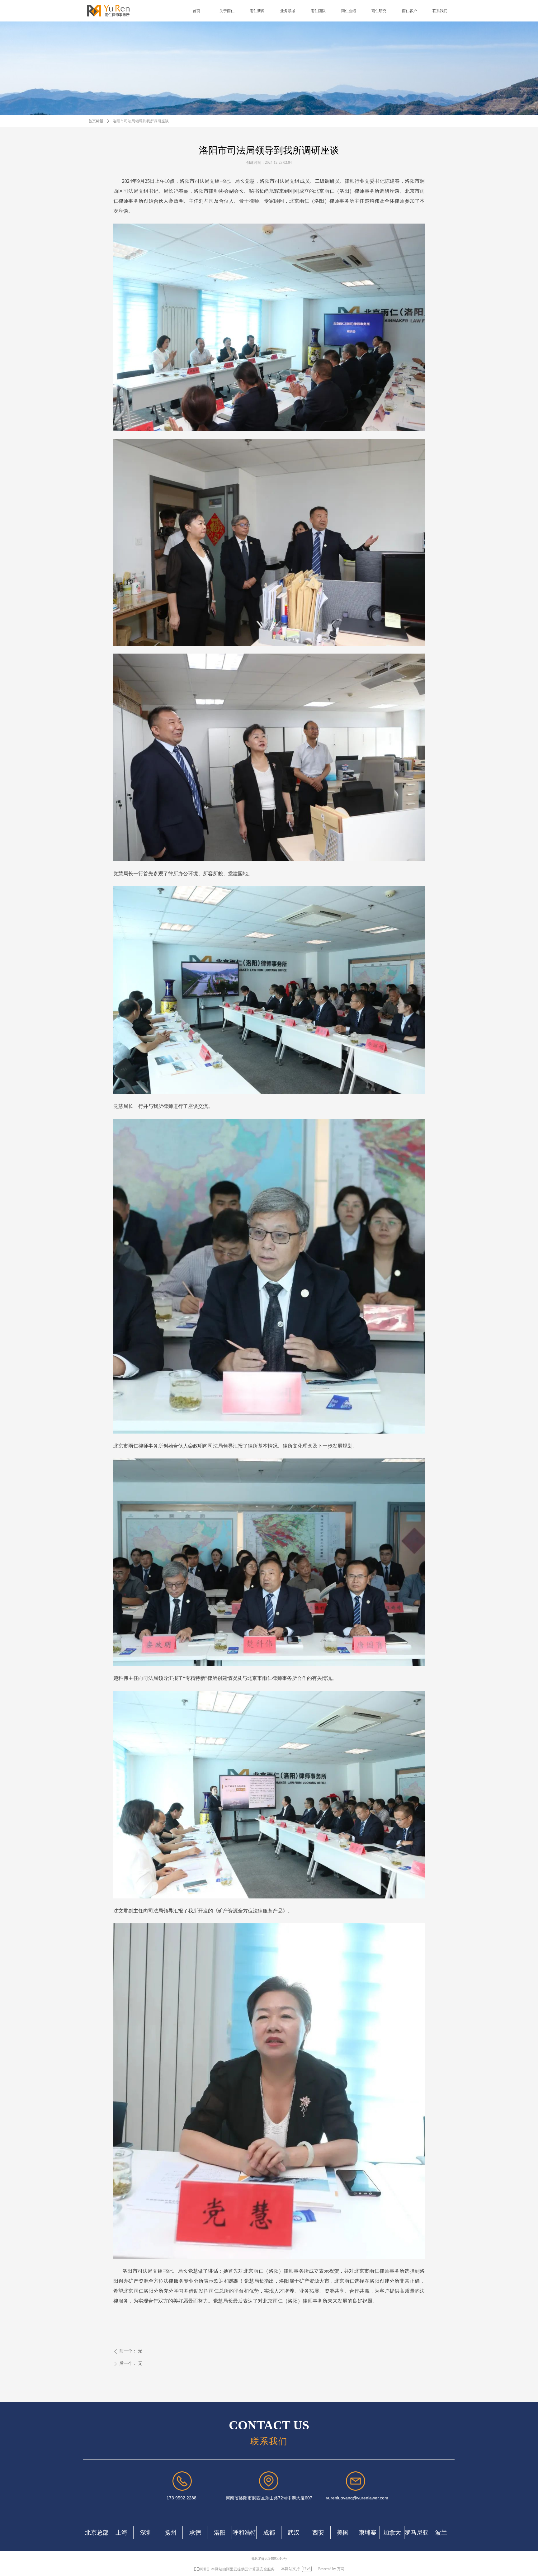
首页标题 (96, 121)
